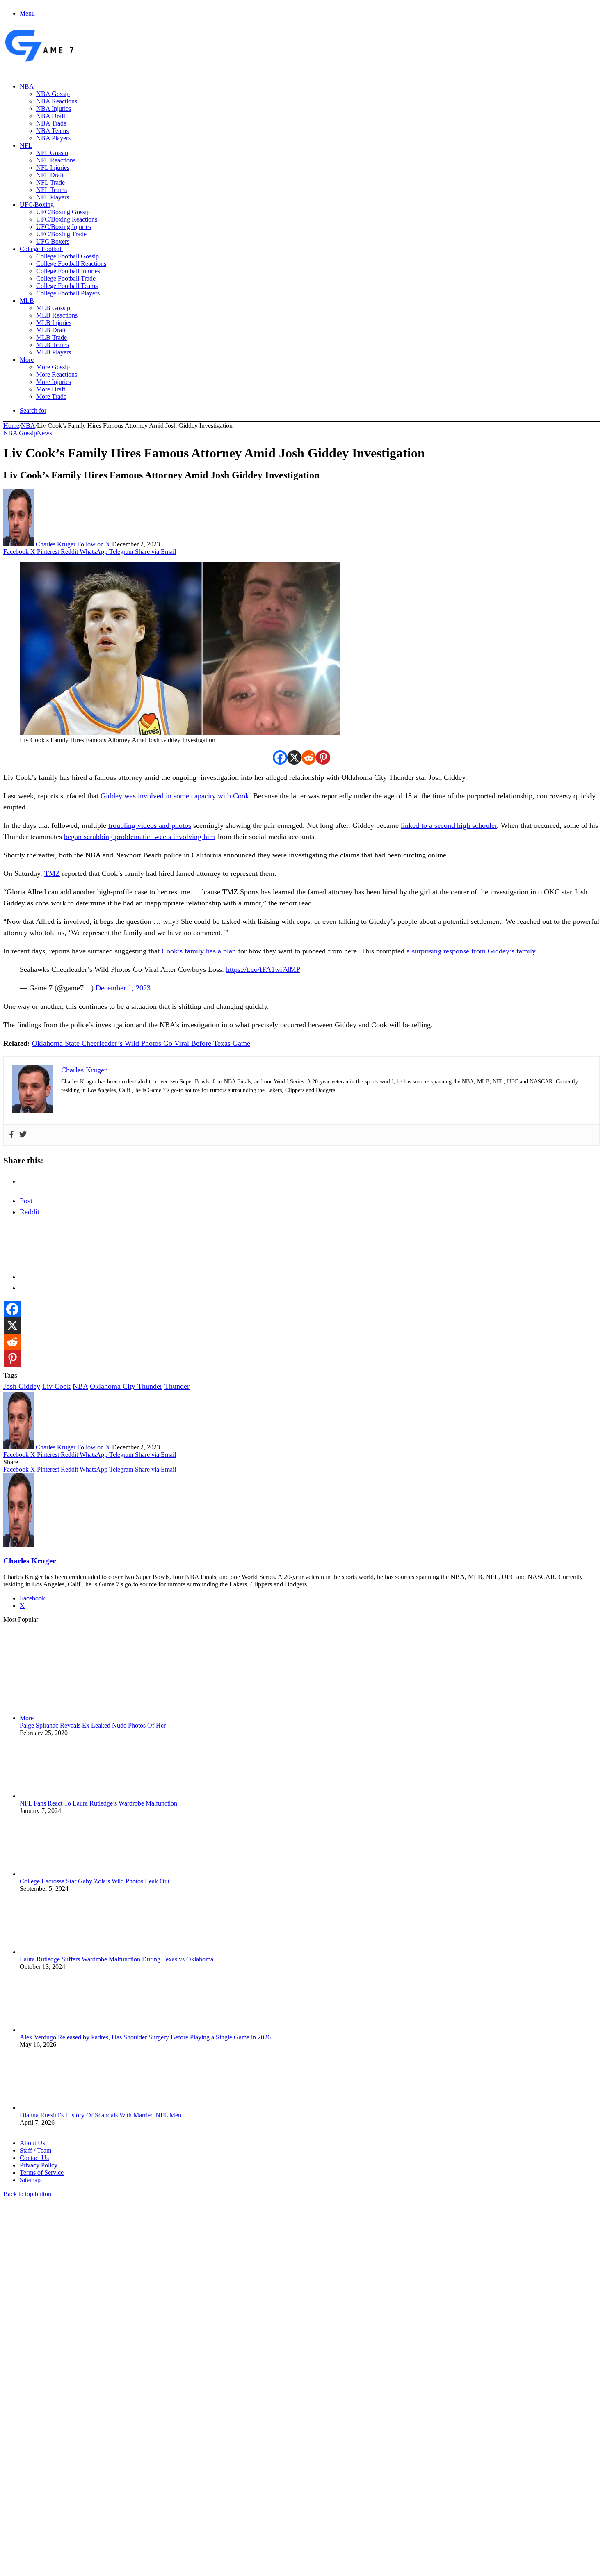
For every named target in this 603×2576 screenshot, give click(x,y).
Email (111, 2487)
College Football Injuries (68, 271)
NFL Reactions (56, 160)
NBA (27, 86)
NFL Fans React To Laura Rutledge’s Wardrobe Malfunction (98, 1803)
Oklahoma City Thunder (126, 1386)
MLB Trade (51, 337)
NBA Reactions (57, 101)
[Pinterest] (323, 758)
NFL (26, 145)
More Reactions (57, 374)
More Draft (51, 389)
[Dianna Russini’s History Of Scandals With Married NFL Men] (65, 2108)
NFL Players (53, 197)
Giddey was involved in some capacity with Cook (175, 796)
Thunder (177, 1386)
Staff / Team (35, 2150)
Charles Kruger (56, 544)
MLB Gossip (53, 308)
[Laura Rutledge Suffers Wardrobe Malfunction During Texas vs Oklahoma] (65, 1952)
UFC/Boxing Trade (61, 234)
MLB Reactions (57, 315)
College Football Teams (67, 286)
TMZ (52, 873)
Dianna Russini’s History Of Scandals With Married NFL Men (100, 2115)
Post (26, 1201)
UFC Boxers (53, 241)
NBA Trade (51, 123)
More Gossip (53, 367)
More (27, 360)
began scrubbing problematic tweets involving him (139, 837)
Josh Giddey (22, 1386)
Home (11, 426)
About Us (32, 2143)
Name (54, 2487)
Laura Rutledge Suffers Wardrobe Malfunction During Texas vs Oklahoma (116, 1959)
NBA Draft (51, 116)
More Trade (51, 397)
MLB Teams (53, 345)
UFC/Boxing (37, 205)
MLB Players (54, 352)
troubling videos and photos (150, 825)
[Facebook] (280, 758)
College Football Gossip (67, 256)
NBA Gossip (53, 94)
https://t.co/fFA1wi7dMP (263, 969)
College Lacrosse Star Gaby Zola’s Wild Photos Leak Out (95, 1881)
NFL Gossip (52, 153)
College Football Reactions (71, 264)
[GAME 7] (39, 62)
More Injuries (54, 382)
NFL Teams (51, 190)
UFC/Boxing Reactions (67, 219)
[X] (294, 758)
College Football (41, 249)
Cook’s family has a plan (199, 951)
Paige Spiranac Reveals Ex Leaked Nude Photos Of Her (93, 1725)
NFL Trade (50, 182)
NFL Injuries (53, 168)
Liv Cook (56, 1386)
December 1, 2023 (123, 988)
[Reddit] (309, 758)
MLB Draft (51, 330)
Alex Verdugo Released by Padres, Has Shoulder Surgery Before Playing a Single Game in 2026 (145, 2037)
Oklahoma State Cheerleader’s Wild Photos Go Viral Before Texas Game (141, 1043)
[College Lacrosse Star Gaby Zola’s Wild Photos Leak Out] (65, 1874)
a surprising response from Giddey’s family (471, 951)
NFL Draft (50, 175)
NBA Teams (52, 131)
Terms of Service (42, 2173)
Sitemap (30, 2180)
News (45, 433)
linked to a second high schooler (449, 825)
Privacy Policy (39, 2165)
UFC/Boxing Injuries (64, 227)
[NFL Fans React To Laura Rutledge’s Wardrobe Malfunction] (65, 1796)
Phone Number (181, 2487)
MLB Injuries (54, 323)
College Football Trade (66, 278)
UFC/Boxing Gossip (63, 212)
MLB (27, 301)
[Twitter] (23, 1135)
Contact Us (34, 2158)
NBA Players (53, 138)
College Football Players (68, 293)
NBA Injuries (54, 109)
